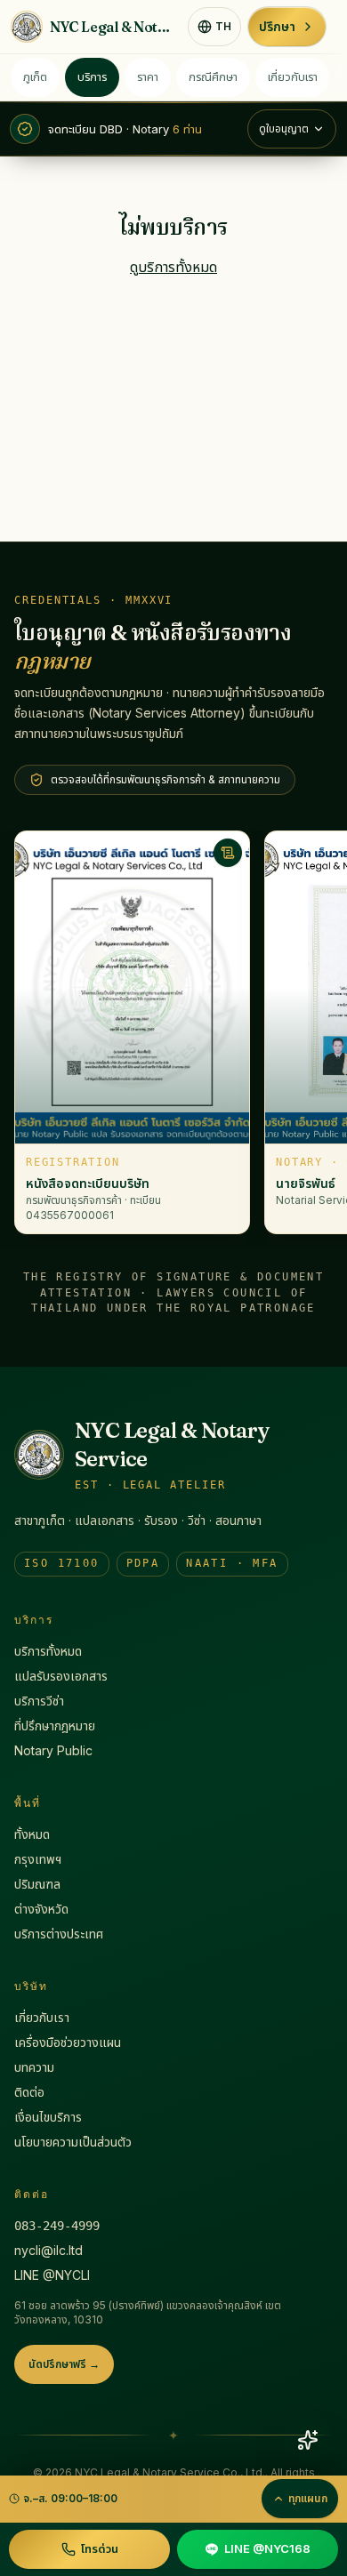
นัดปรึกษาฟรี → (64, 2364)
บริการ (92, 76)
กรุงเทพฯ (38, 1859)
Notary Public (53, 1750)
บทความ (34, 2067)
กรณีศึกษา (213, 76)
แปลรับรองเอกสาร (61, 1676)
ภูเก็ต (35, 76)
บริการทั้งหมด (48, 1651)
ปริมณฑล (37, 1884)
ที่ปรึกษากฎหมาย (55, 1725)
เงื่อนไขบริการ (48, 2117)
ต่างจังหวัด (41, 1909)
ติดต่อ (29, 2092)
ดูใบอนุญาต (284, 128)
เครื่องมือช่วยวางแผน (68, 2042)
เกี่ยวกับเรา (293, 76)
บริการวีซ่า (39, 1701)
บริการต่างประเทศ (59, 1934)
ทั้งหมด (32, 1834)
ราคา (148, 76)
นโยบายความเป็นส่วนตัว (73, 2142)
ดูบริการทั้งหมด (173, 267)
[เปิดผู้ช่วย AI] (308, 2440)
